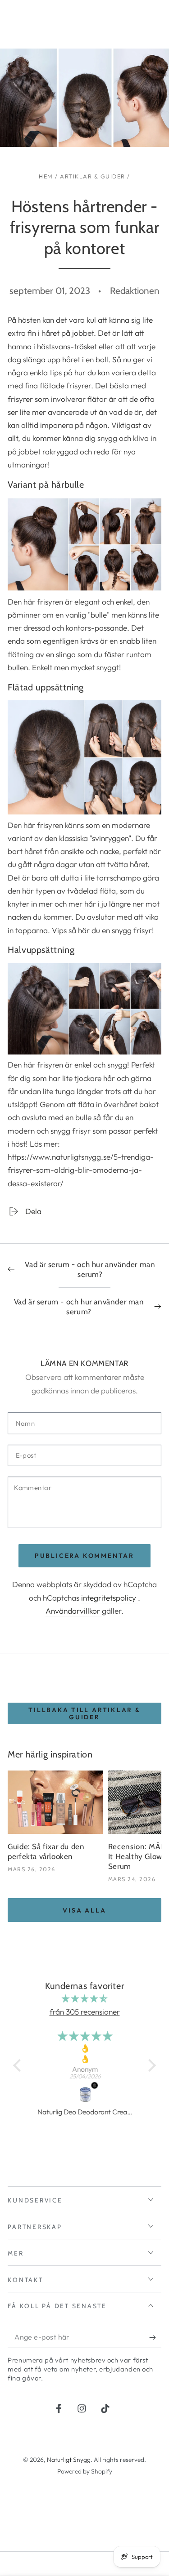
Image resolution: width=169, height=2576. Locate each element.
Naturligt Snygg (69, 2460)
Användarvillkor (74, 1611)
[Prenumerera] (155, 2338)
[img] (85, 1998)
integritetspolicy (110, 1598)
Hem (46, 176)
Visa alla (84, 1910)
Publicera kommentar (84, 1556)
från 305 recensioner (85, 2012)
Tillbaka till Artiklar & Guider (84, 1713)
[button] (19, 2065)
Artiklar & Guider (92, 176)
